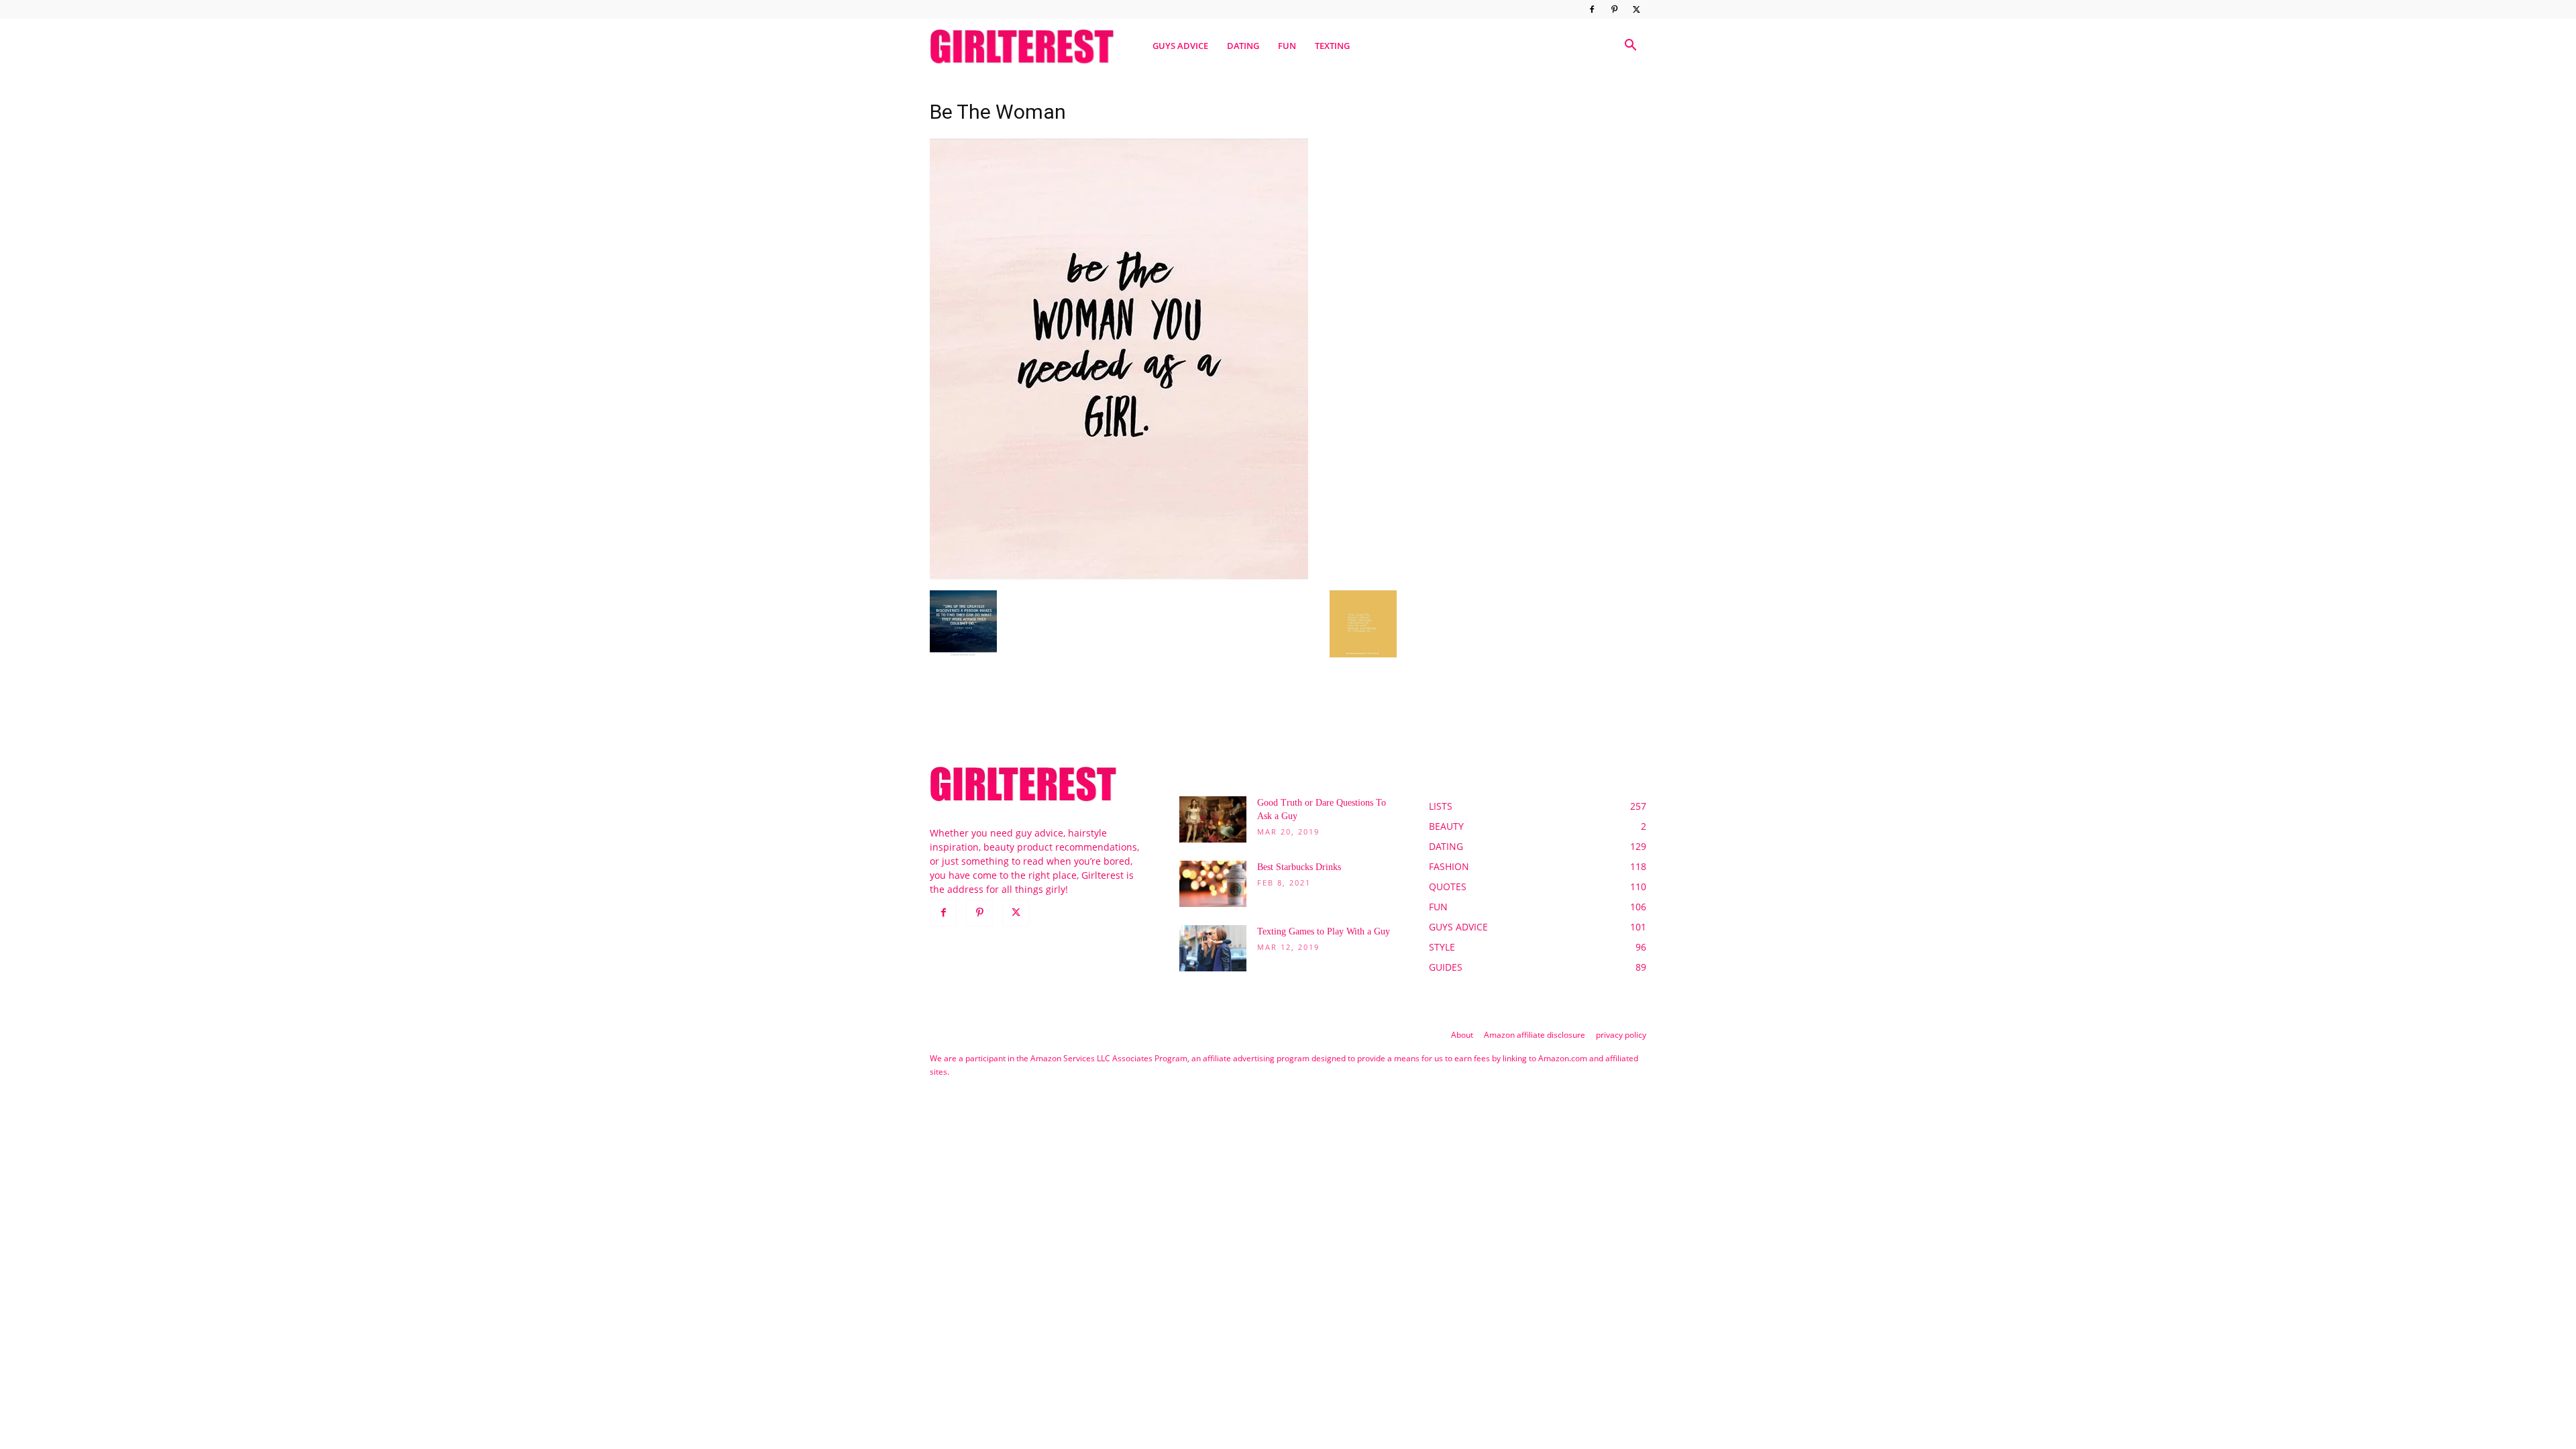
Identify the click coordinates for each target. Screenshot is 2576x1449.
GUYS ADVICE (1180, 46)
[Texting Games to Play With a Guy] (1213, 948)
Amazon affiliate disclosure (1535, 1035)
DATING (1243, 46)
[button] (1630, 47)
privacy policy (1621, 1035)
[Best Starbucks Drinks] (1213, 884)
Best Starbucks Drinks (1299, 867)
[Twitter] (1636, 9)
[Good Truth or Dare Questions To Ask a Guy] (1213, 819)
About (1462, 1035)
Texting (1332, 46)
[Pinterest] (1614, 9)
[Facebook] (1592, 9)
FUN (1287, 46)
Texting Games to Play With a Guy (1324, 931)
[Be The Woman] (1119, 577)
